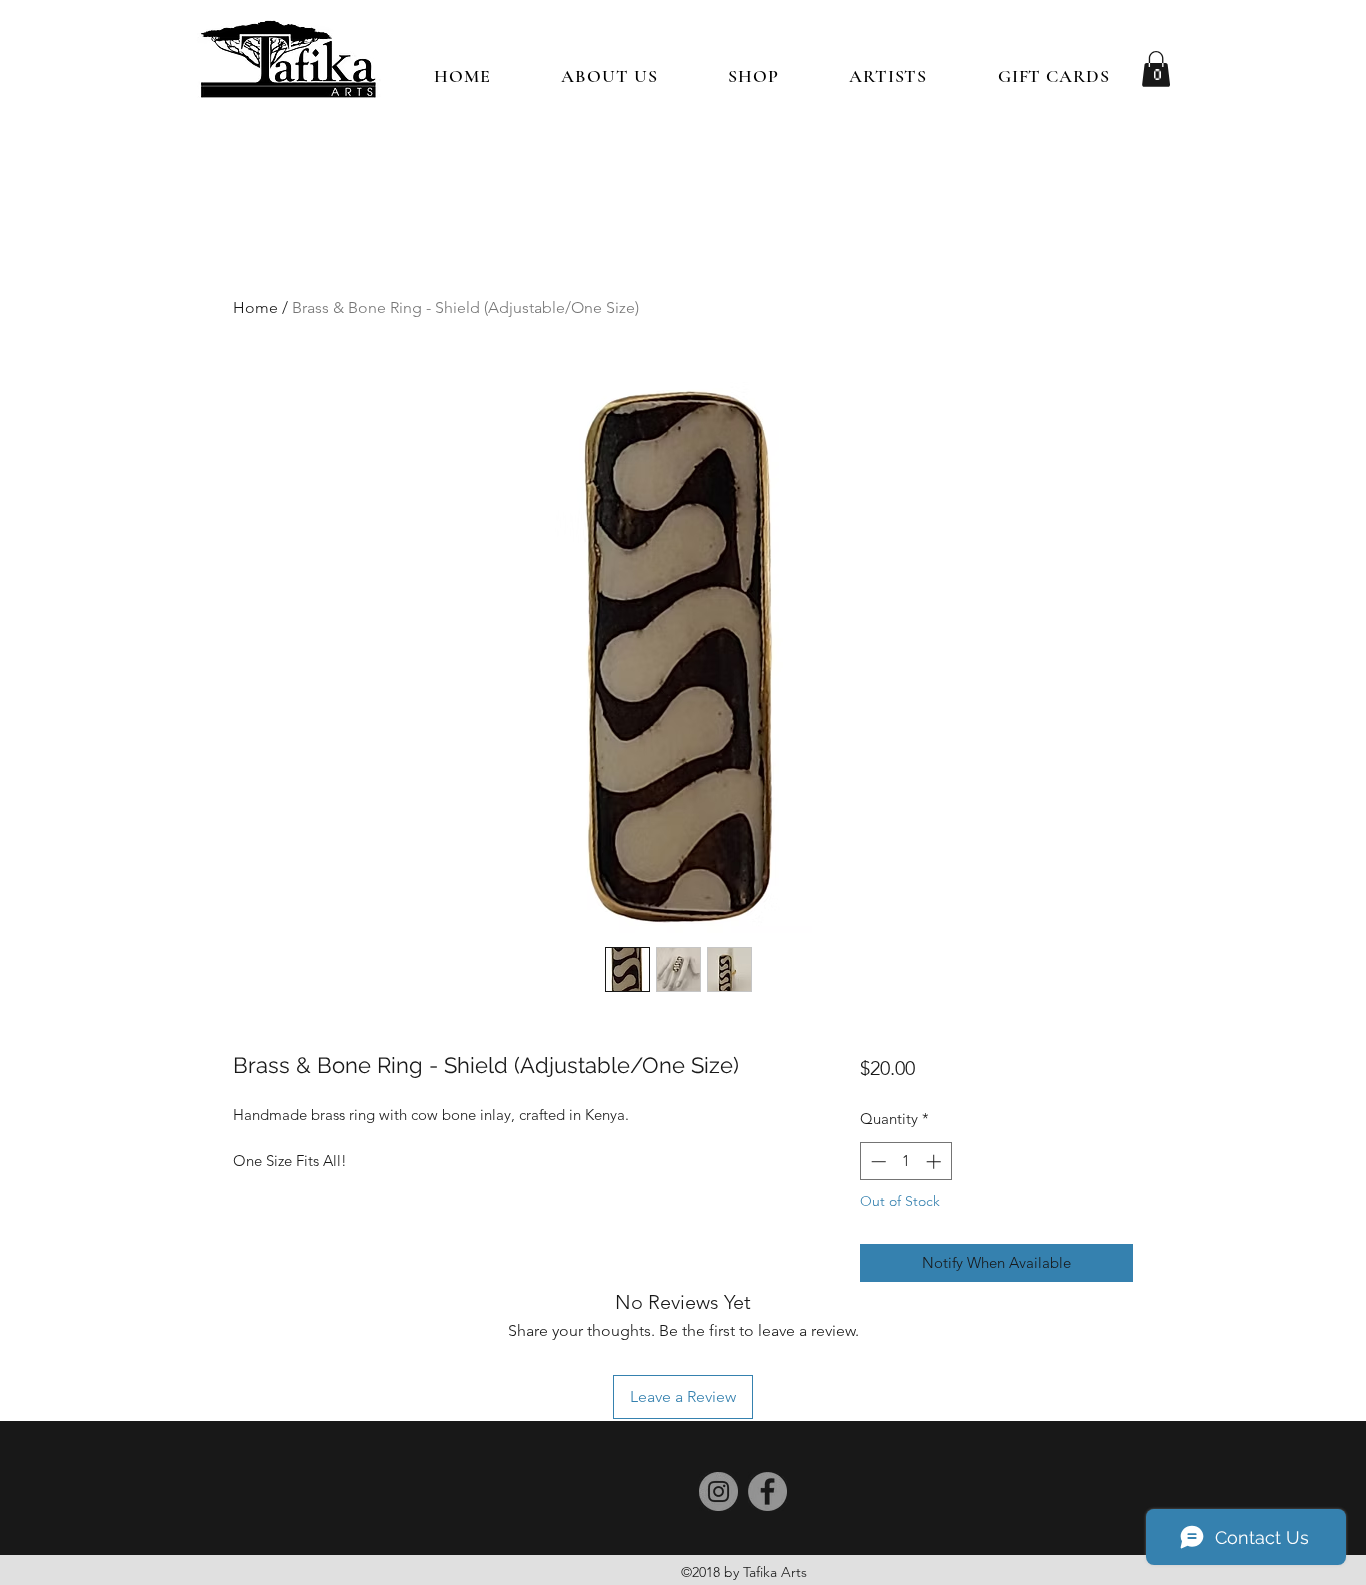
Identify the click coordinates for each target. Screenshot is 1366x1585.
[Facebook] (767, 1491)
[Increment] (935, 1161)
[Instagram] (718, 1491)
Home (255, 307)
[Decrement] (876, 1161)
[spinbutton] (905, 1161)
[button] (753, 76)
